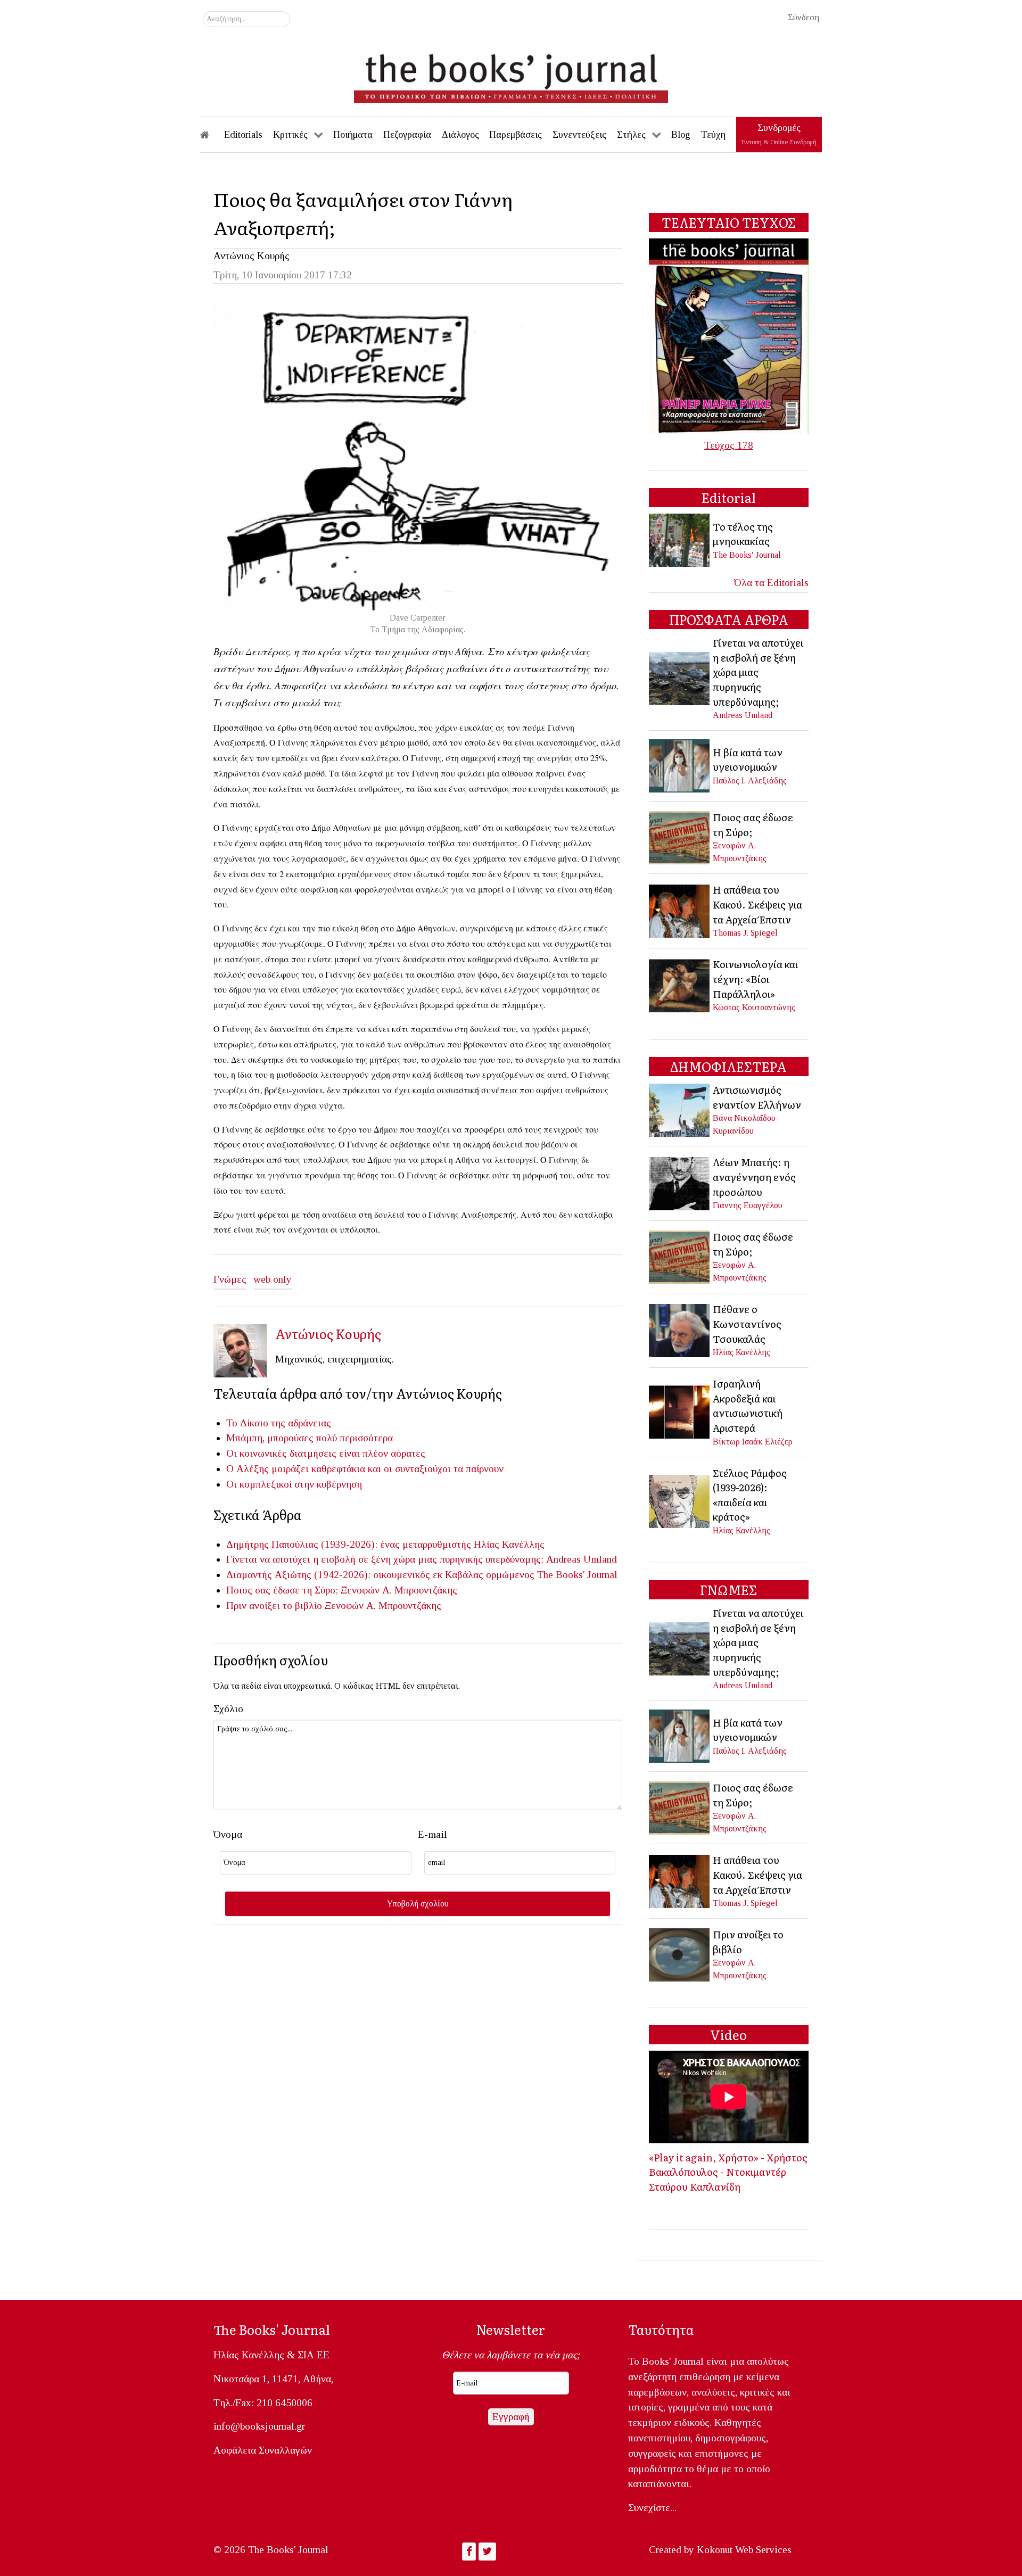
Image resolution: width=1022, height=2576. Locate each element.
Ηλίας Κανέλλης (509, 1544)
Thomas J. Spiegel (745, 933)
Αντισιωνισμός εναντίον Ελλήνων (757, 1097)
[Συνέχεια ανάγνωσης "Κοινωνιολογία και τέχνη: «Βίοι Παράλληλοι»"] (680, 984)
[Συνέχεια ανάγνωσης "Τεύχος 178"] (729, 335)
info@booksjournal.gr (259, 2426)
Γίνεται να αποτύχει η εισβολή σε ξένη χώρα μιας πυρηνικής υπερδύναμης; (385, 1559)
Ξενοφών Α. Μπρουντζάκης (399, 1590)
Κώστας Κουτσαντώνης (754, 1007)
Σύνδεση (803, 17)
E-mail (432, 1834)
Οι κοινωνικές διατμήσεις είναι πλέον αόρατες (326, 1453)
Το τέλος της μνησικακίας (743, 534)
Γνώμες (230, 1279)
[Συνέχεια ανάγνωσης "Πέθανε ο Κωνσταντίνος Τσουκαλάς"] (680, 1329)
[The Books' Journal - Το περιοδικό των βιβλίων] (511, 75)
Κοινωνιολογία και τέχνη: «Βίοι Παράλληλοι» (755, 979)
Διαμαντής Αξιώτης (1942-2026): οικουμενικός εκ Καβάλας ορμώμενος (380, 1575)
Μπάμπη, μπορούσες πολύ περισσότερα (310, 1438)
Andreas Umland (582, 1559)
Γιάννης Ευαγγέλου (748, 1205)
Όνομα (228, 1834)
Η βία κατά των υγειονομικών (748, 759)
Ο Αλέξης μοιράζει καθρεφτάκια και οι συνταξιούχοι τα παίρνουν (365, 1469)
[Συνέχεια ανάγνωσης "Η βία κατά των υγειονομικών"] (680, 765)
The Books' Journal (577, 1575)
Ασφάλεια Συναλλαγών (263, 2450)
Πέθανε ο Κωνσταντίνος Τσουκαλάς (747, 1323)
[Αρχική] (212, 135)
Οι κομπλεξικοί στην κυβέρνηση (294, 1484)
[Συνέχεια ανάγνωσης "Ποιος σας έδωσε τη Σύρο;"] (680, 836)
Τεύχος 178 (729, 445)
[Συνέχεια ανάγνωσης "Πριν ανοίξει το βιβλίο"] (680, 1954)
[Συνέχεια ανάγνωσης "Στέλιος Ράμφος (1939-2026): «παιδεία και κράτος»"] (680, 1500)
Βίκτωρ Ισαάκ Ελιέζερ (753, 1442)
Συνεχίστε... (652, 2508)
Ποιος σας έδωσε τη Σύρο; (282, 1590)
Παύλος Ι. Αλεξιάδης (750, 781)
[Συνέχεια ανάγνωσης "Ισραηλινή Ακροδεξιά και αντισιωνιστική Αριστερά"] (680, 1411)
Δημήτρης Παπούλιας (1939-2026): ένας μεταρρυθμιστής (349, 1544)
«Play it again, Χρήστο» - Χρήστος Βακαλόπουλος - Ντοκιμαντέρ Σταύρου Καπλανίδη (728, 2172)
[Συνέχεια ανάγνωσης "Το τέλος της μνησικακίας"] (680, 539)
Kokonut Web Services (744, 2550)
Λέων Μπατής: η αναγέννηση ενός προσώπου (754, 1176)
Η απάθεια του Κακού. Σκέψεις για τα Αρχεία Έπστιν (757, 904)
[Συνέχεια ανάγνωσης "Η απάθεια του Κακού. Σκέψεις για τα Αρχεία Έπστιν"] (680, 910)
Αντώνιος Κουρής (252, 256)
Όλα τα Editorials (771, 583)
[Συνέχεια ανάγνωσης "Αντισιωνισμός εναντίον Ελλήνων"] (680, 1109)
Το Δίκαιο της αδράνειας (279, 1423)
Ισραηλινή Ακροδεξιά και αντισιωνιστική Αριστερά (748, 1405)
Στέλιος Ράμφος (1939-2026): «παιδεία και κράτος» (750, 1495)
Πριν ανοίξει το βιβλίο (274, 1605)
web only (273, 1279)
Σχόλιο (228, 1709)
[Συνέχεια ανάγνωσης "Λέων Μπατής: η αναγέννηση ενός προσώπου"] (680, 1182)
